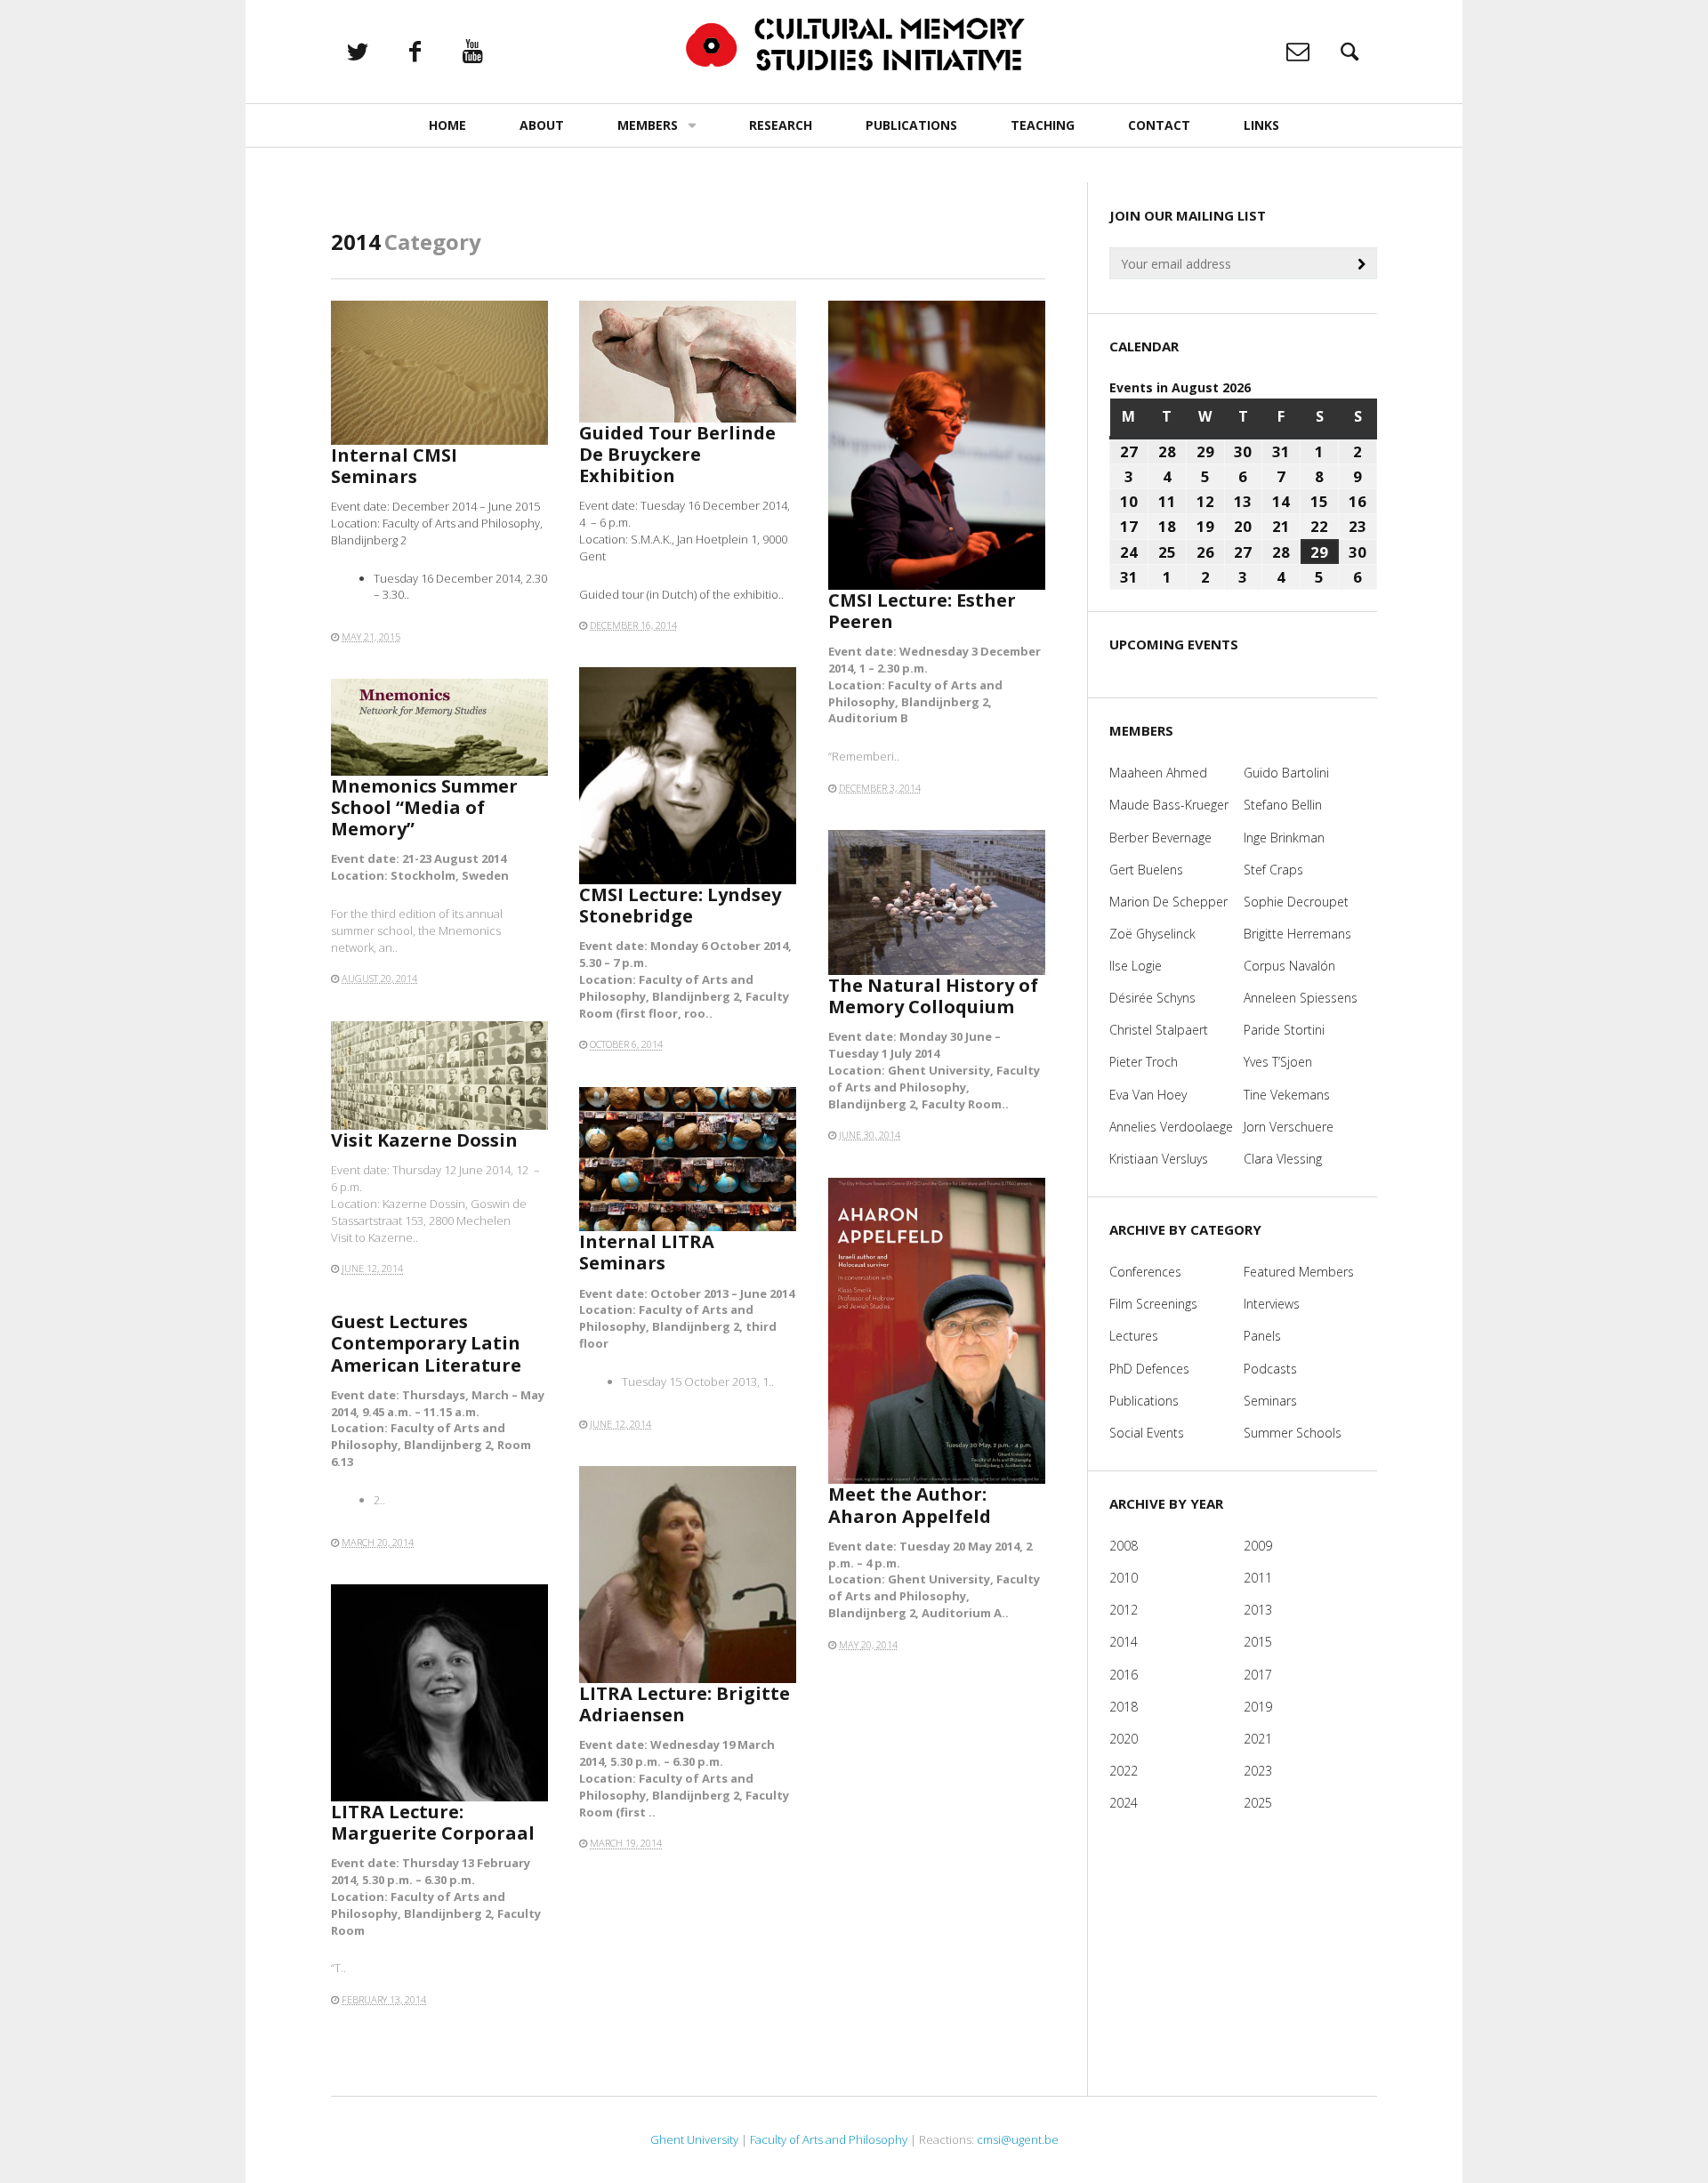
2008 (1124, 1546)
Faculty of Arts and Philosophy (829, 2139)
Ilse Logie (1136, 966)
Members (648, 125)
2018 (1124, 1707)
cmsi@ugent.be (1018, 2139)
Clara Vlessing (1283, 1159)
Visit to (350, 1237)
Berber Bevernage (1160, 838)
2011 (1258, 1578)
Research (781, 125)
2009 (1258, 1546)
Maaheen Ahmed (1158, 773)
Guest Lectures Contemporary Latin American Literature (426, 1343)
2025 (1258, 1803)
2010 (1124, 1578)
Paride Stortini (1284, 1030)
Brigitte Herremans (1297, 934)
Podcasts (1270, 1369)
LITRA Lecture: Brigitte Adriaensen (685, 1704)
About (542, 125)
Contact (1159, 125)
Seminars (1270, 1401)
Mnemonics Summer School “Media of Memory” (424, 807)
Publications (911, 125)
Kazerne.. (393, 1237)
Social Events (1147, 1433)
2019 (1258, 1707)
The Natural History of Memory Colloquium (933, 996)
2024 (1124, 1803)
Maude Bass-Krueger (1169, 805)
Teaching (1043, 125)
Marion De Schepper (1168, 902)
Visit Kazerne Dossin (424, 1140)
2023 (1258, 1771)
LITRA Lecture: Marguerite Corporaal (433, 1822)
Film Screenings (1153, 1304)
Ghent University (694, 2139)
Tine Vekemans (1287, 1095)
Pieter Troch (1144, 1062)
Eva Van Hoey (1148, 1095)
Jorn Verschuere (1289, 1127)
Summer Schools (1293, 1433)
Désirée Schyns (1152, 998)
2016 (1124, 1675)
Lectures (1134, 1336)
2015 (1258, 1642)
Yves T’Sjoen (1278, 1062)
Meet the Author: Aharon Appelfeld (910, 1505)
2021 (1258, 1739)
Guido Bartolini (1286, 773)
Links (1261, 125)
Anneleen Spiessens (1301, 998)
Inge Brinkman (1284, 838)
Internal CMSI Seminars (394, 466)
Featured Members (1299, 1272)
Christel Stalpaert (1159, 1030)
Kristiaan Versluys (1159, 1159)
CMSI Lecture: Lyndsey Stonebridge (680, 905)
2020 (1124, 1739)
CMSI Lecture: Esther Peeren (922, 611)
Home (447, 125)
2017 (1258, 1675)
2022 (1124, 1771)
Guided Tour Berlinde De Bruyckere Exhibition (677, 454)
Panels (1262, 1336)
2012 (1124, 1610)
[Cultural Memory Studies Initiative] (854, 45)
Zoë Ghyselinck (1152, 934)
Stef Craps (1273, 870)
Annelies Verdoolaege (1171, 1127)
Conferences (1145, 1272)
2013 (1258, 1610)
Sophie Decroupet (1296, 902)
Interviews (1272, 1304)
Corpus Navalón (1289, 966)
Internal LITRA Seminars (647, 1252)
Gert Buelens (1146, 870)
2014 (1124, 1642)
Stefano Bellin (1283, 805)
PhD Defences (1149, 1369)
